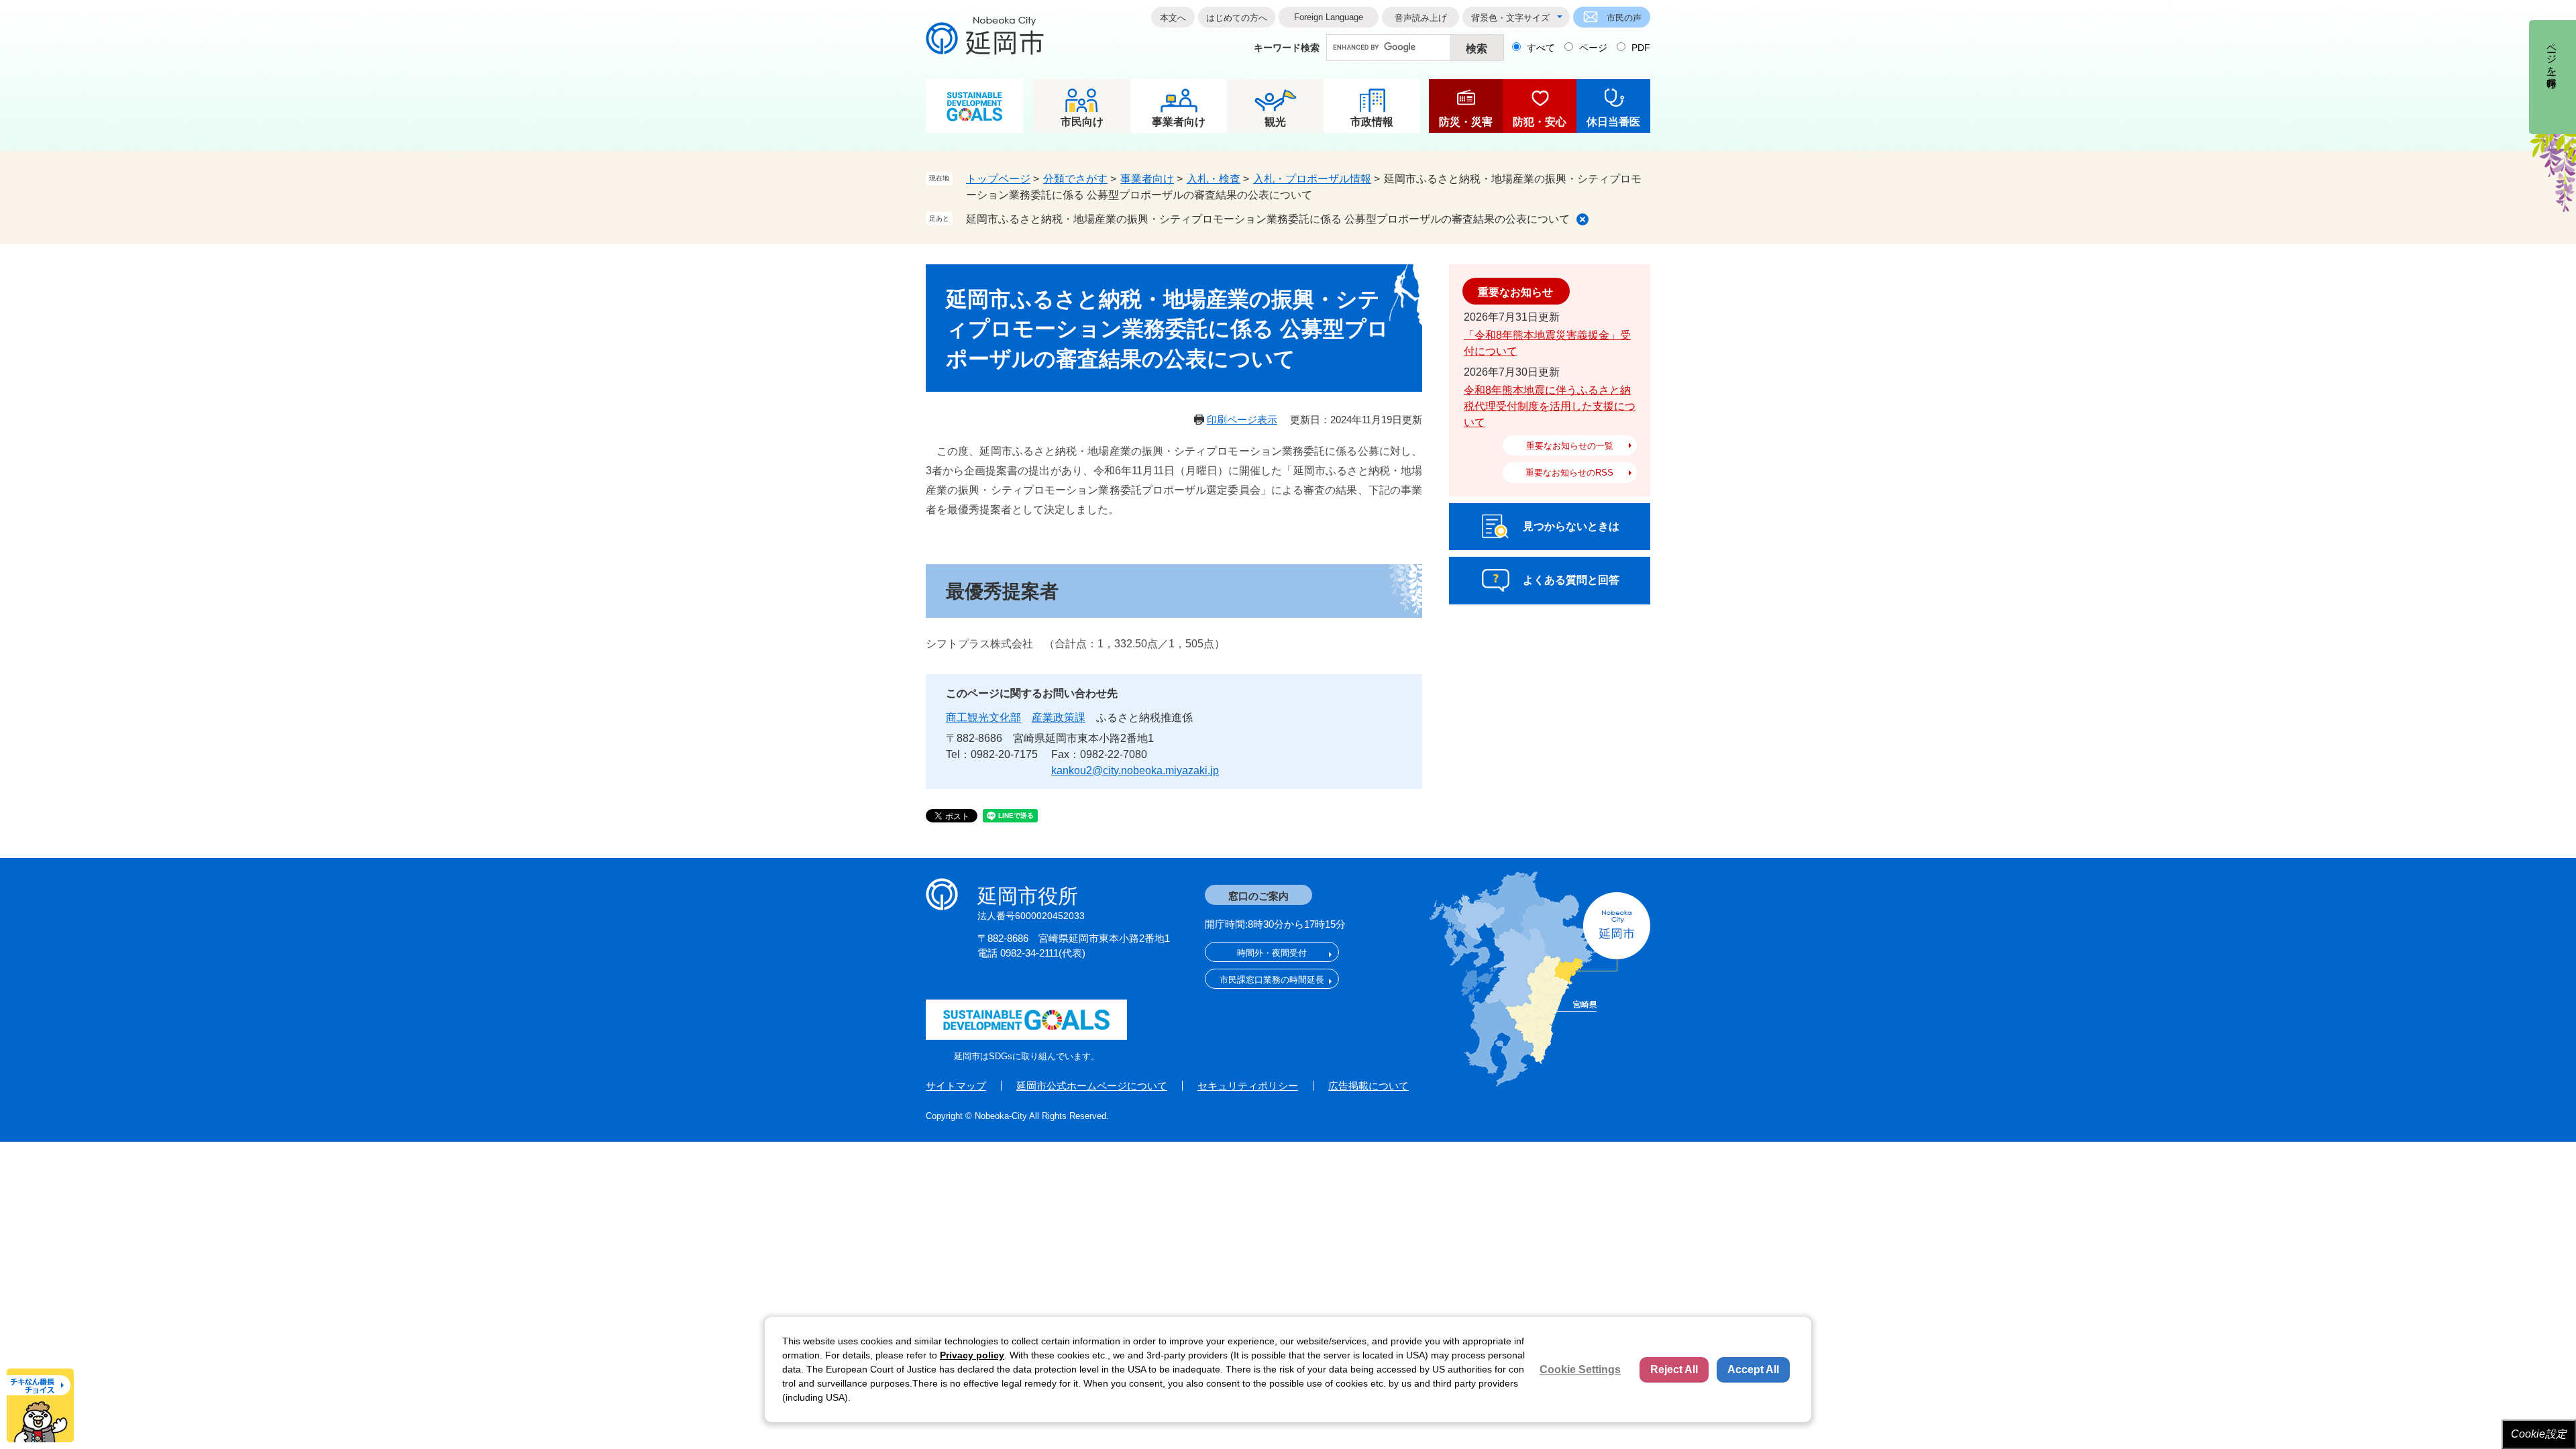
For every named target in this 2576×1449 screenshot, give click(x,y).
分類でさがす (1075, 179)
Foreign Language (1329, 17)
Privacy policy (972, 1355)
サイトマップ (956, 1086)
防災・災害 (1466, 122)
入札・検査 (1214, 179)
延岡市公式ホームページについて (1092, 1086)
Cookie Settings (1580, 1370)
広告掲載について (1368, 1086)
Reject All (1674, 1370)
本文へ (1173, 18)
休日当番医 (1613, 122)
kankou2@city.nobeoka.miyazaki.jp (1135, 770)
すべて (1541, 48)
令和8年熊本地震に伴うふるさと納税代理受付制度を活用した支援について (1550, 406)
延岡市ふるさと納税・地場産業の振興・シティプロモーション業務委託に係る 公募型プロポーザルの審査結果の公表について (1268, 219)
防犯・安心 (1540, 122)
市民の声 (1624, 18)
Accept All (1753, 1370)
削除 (1582, 219)
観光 (1275, 122)
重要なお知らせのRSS (1569, 473)
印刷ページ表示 (1242, 420)
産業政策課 (1059, 717)
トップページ (998, 179)
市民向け (1082, 122)
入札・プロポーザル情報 (1312, 179)
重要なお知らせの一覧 (1570, 446)
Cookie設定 (2539, 1434)
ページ (1593, 48)
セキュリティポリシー (1248, 1086)
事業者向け (1179, 122)
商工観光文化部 (983, 717)
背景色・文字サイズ (1510, 18)
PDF (1641, 48)
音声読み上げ (1421, 18)
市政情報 (1372, 122)
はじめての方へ (1237, 18)
